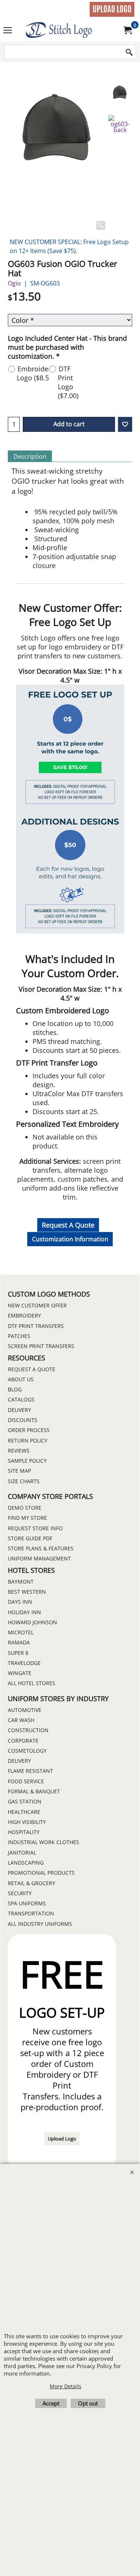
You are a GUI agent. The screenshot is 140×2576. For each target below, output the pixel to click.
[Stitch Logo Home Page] (69, 30)
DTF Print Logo (68, 382)
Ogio (14, 283)
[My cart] (127, 30)
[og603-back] (120, 124)
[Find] (129, 52)
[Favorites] (125, 424)
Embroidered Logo (38, 373)
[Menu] (8, 31)
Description (30, 456)
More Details (66, 2386)
